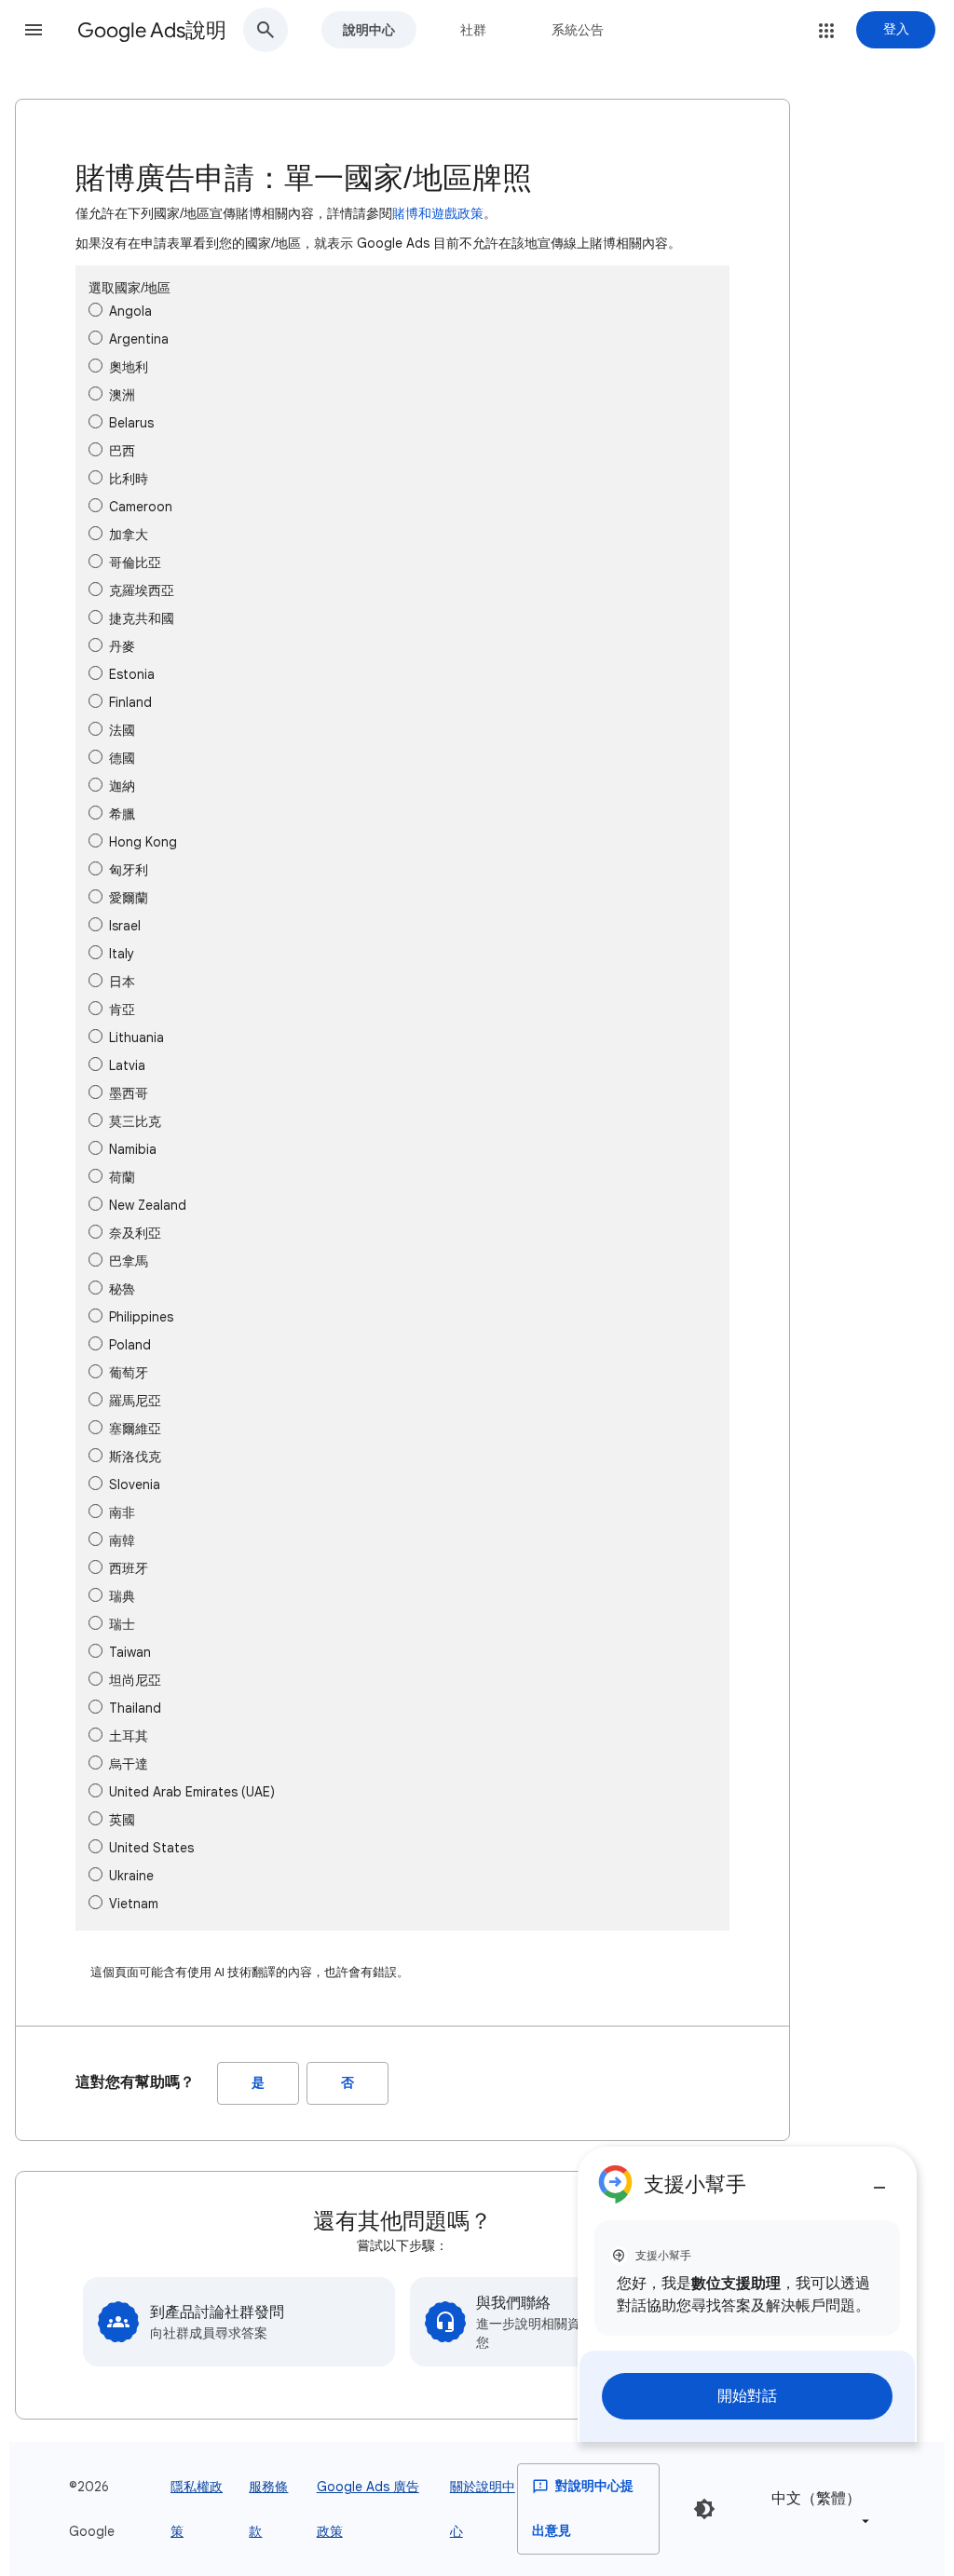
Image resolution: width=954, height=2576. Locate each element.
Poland (130, 1345)
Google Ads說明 (152, 30)
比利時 (129, 479)
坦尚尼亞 (135, 1680)
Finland (130, 702)
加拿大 (129, 535)
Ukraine (131, 1876)
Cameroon (141, 507)
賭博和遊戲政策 (438, 213)
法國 (122, 730)
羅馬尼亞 (135, 1401)
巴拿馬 (129, 1261)
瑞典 (122, 1596)
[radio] (95, 310)
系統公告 (578, 30)
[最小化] (879, 2180)
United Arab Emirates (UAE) (192, 1792)
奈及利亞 (135, 1233)
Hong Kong (143, 842)
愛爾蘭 (129, 898)
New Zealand (148, 1205)
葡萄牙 (129, 1373)
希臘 (122, 814)
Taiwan (130, 1652)
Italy (122, 954)
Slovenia (135, 1485)
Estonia (132, 674)
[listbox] (817, 2508)
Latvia (127, 1065)
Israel (125, 926)
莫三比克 (135, 1121)
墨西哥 (129, 1093)
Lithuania (136, 1037)
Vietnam (134, 1904)
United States (151, 1848)
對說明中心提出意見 (583, 2508)
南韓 (122, 1540)
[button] (34, 30)
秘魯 (122, 1289)
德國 (122, 758)
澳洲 (122, 395)
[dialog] (747, 2294)
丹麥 (122, 646)
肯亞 (122, 1010)
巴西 (122, 451)
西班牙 (129, 1568)
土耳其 (129, 1736)
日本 (122, 982)
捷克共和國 (142, 618)
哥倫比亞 (135, 563)
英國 (122, 1820)
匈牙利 (129, 870)
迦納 (122, 786)
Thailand (135, 1708)
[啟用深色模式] (704, 2509)
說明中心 (369, 30)
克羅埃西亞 (142, 590)
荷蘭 (122, 1177)
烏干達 (129, 1764)
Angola (130, 311)
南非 (122, 1512)
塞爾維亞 (135, 1429)
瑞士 (122, 1624)
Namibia (133, 1149)
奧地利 (129, 367)
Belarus (131, 423)
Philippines (141, 1317)
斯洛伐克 (135, 1457)
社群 (473, 30)
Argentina (139, 339)
